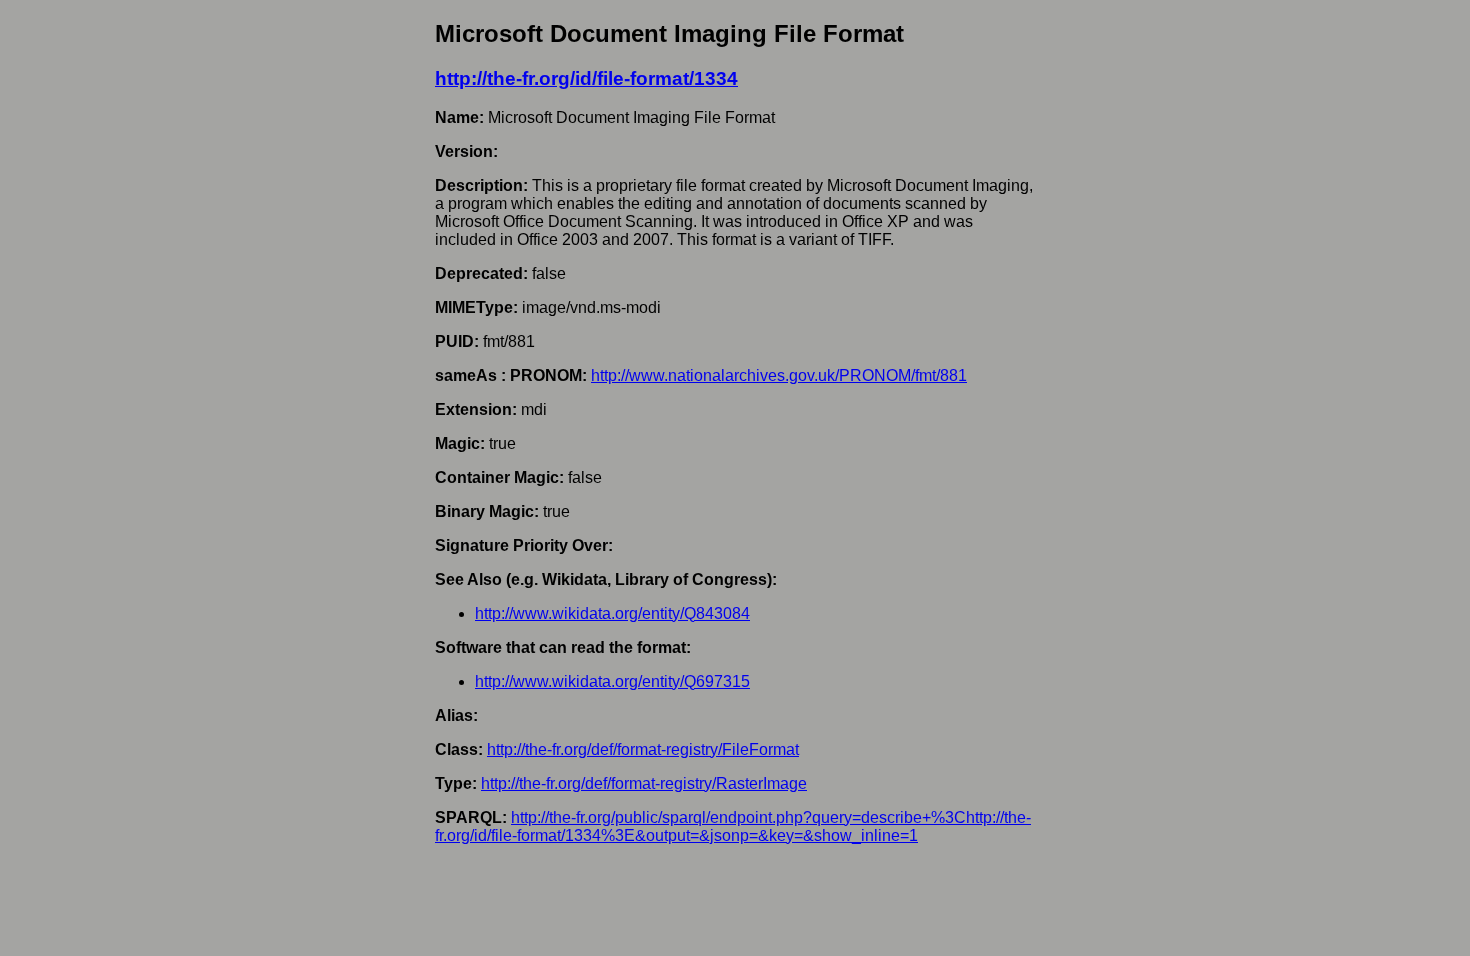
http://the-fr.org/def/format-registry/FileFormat (643, 749)
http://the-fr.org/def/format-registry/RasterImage (644, 783)
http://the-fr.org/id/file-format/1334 (586, 78)
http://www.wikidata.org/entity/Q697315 (612, 681)
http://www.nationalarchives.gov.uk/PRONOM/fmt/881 (779, 375)
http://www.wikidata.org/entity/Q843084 (612, 613)
